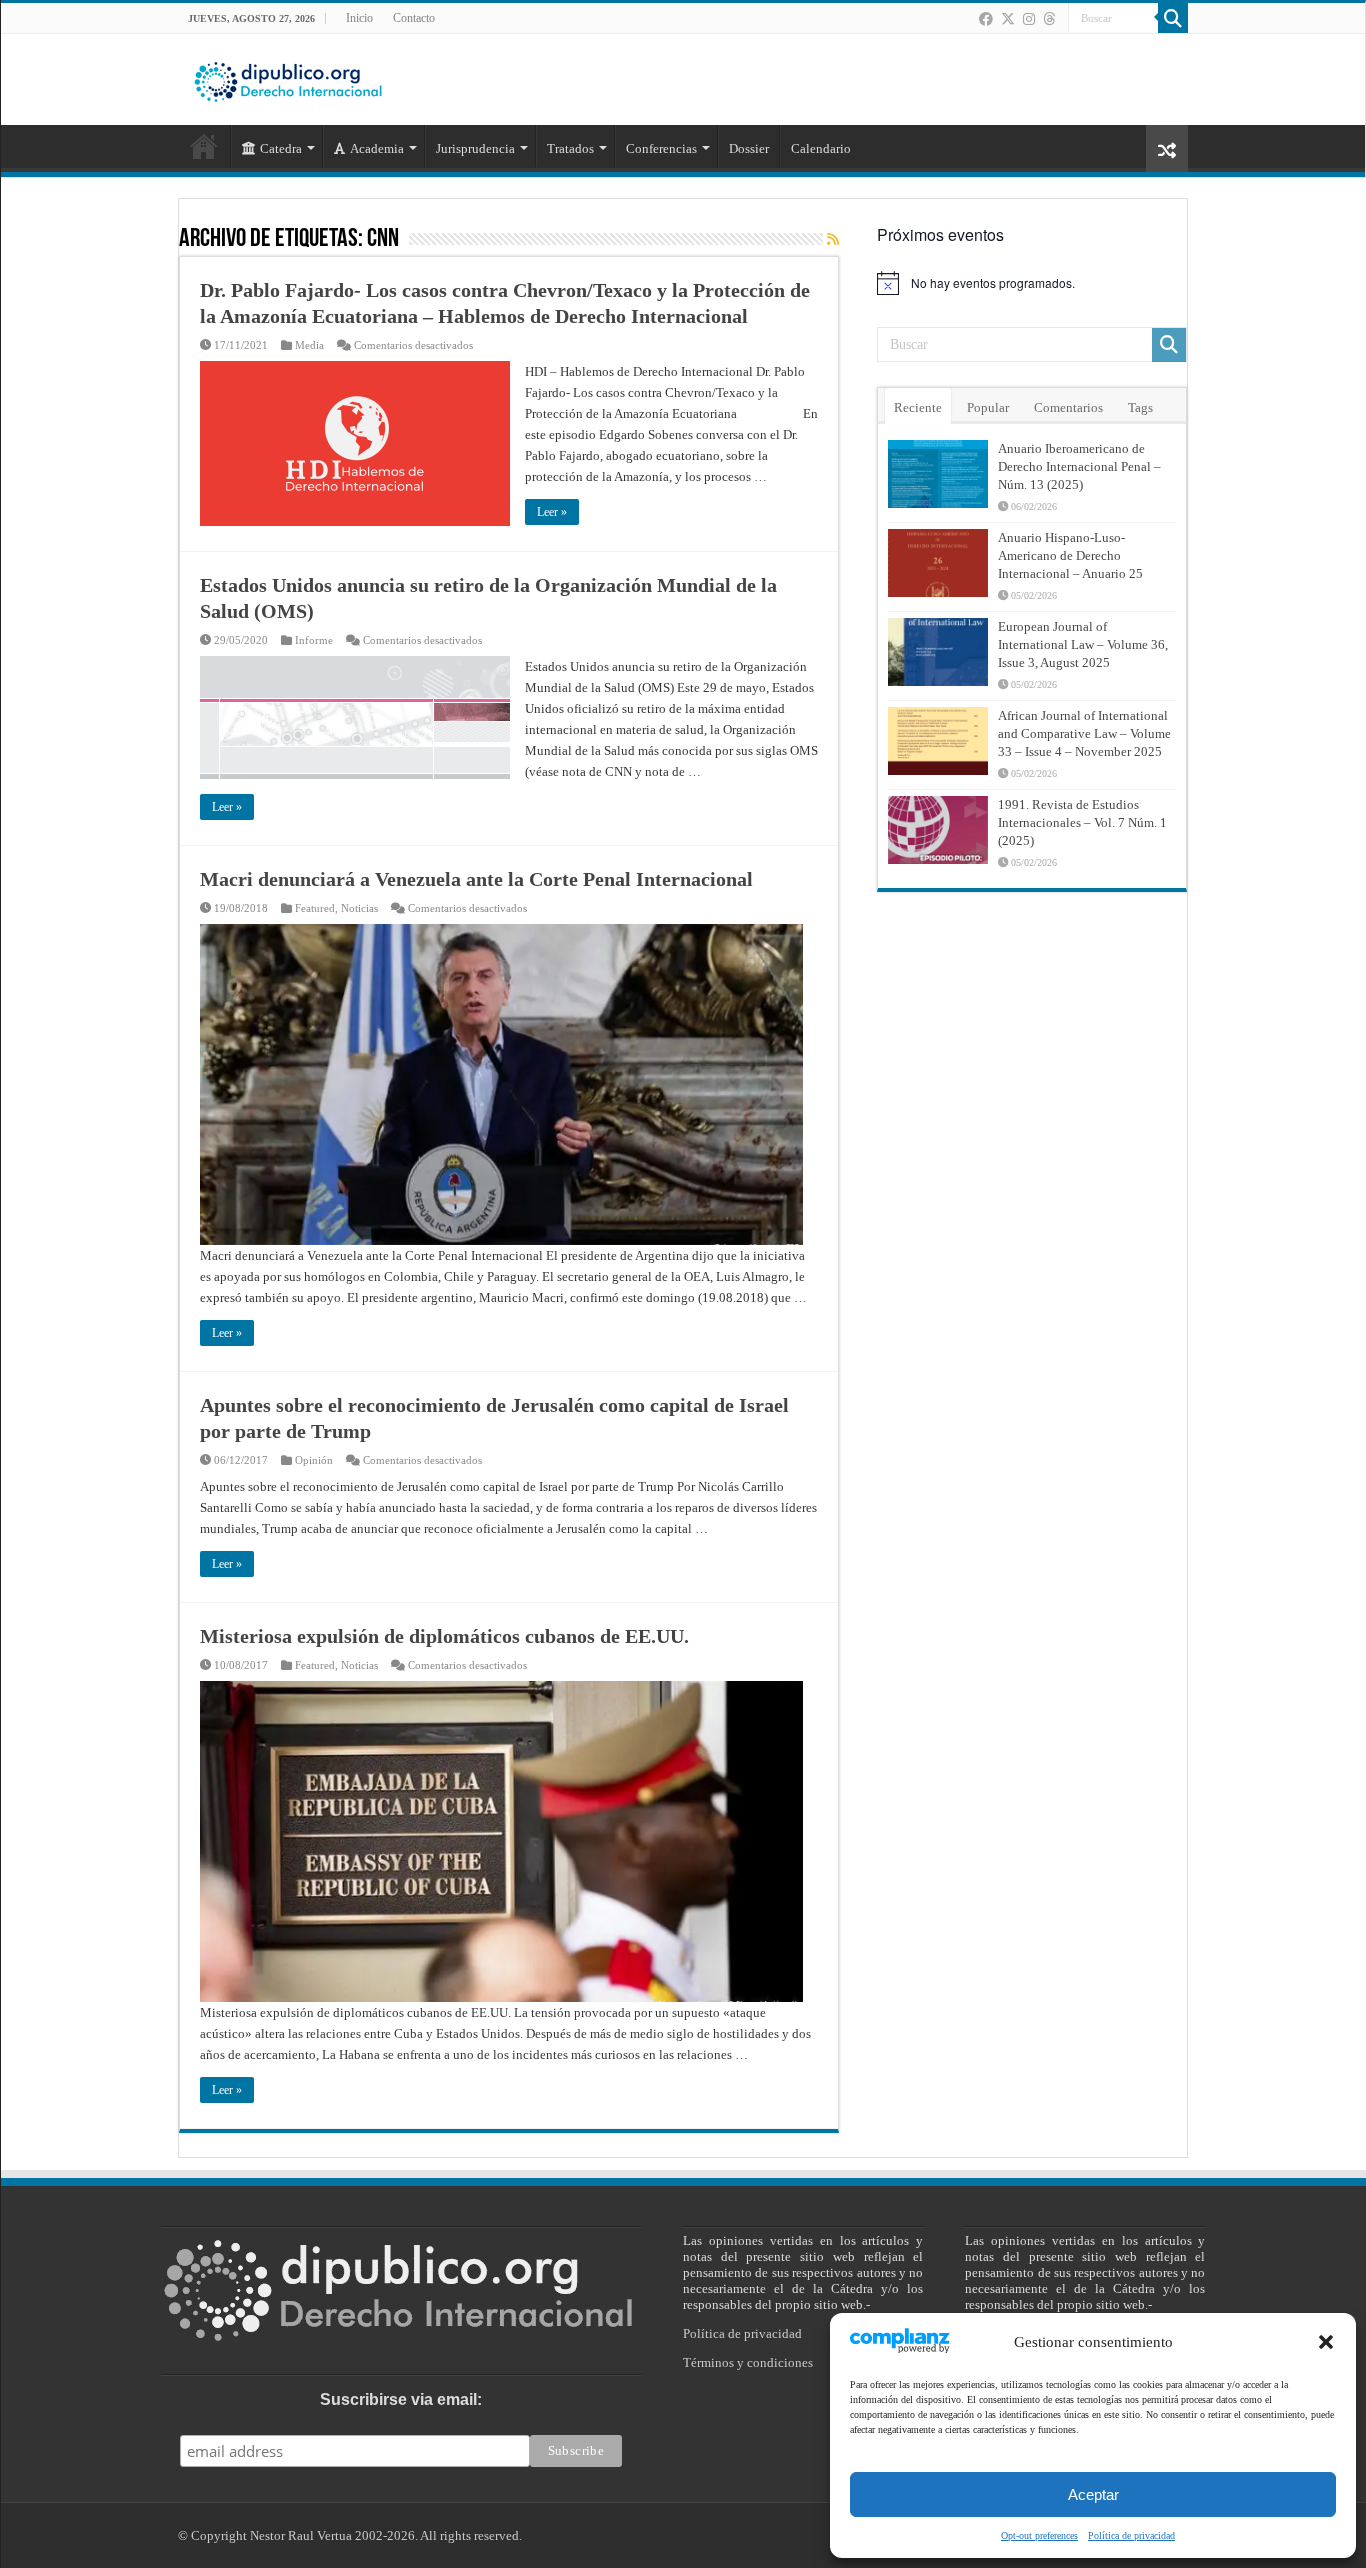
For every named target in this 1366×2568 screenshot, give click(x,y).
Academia (377, 148)
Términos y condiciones (748, 2362)
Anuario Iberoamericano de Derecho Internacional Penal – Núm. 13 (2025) (1079, 466)
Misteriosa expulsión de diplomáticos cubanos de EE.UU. (444, 1636)
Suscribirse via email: (401, 2399)
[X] (1008, 19)
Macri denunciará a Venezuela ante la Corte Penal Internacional (476, 879)
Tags (1140, 407)
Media (309, 345)
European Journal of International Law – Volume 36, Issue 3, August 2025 (1083, 644)
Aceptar (1093, 2494)
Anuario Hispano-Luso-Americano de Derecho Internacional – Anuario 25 (1070, 555)
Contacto (414, 18)
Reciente (918, 407)
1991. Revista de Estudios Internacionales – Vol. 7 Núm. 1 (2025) (1082, 822)
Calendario (821, 148)
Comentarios (1068, 407)
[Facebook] (986, 19)
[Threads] (1049, 19)
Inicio (359, 18)
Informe (314, 640)
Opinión (314, 1460)
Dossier (749, 148)
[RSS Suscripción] (833, 240)
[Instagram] (1029, 19)
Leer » (552, 512)
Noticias (359, 908)
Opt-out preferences (1039, 2535)
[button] (1326, 2342)
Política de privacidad (1131, 2535)
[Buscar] (1173, 18)
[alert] (1032, 283)
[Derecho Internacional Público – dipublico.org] (288, 78)
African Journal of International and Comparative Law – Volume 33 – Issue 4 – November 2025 (1084, 733)
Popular (988, 407)
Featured (315, 908)
